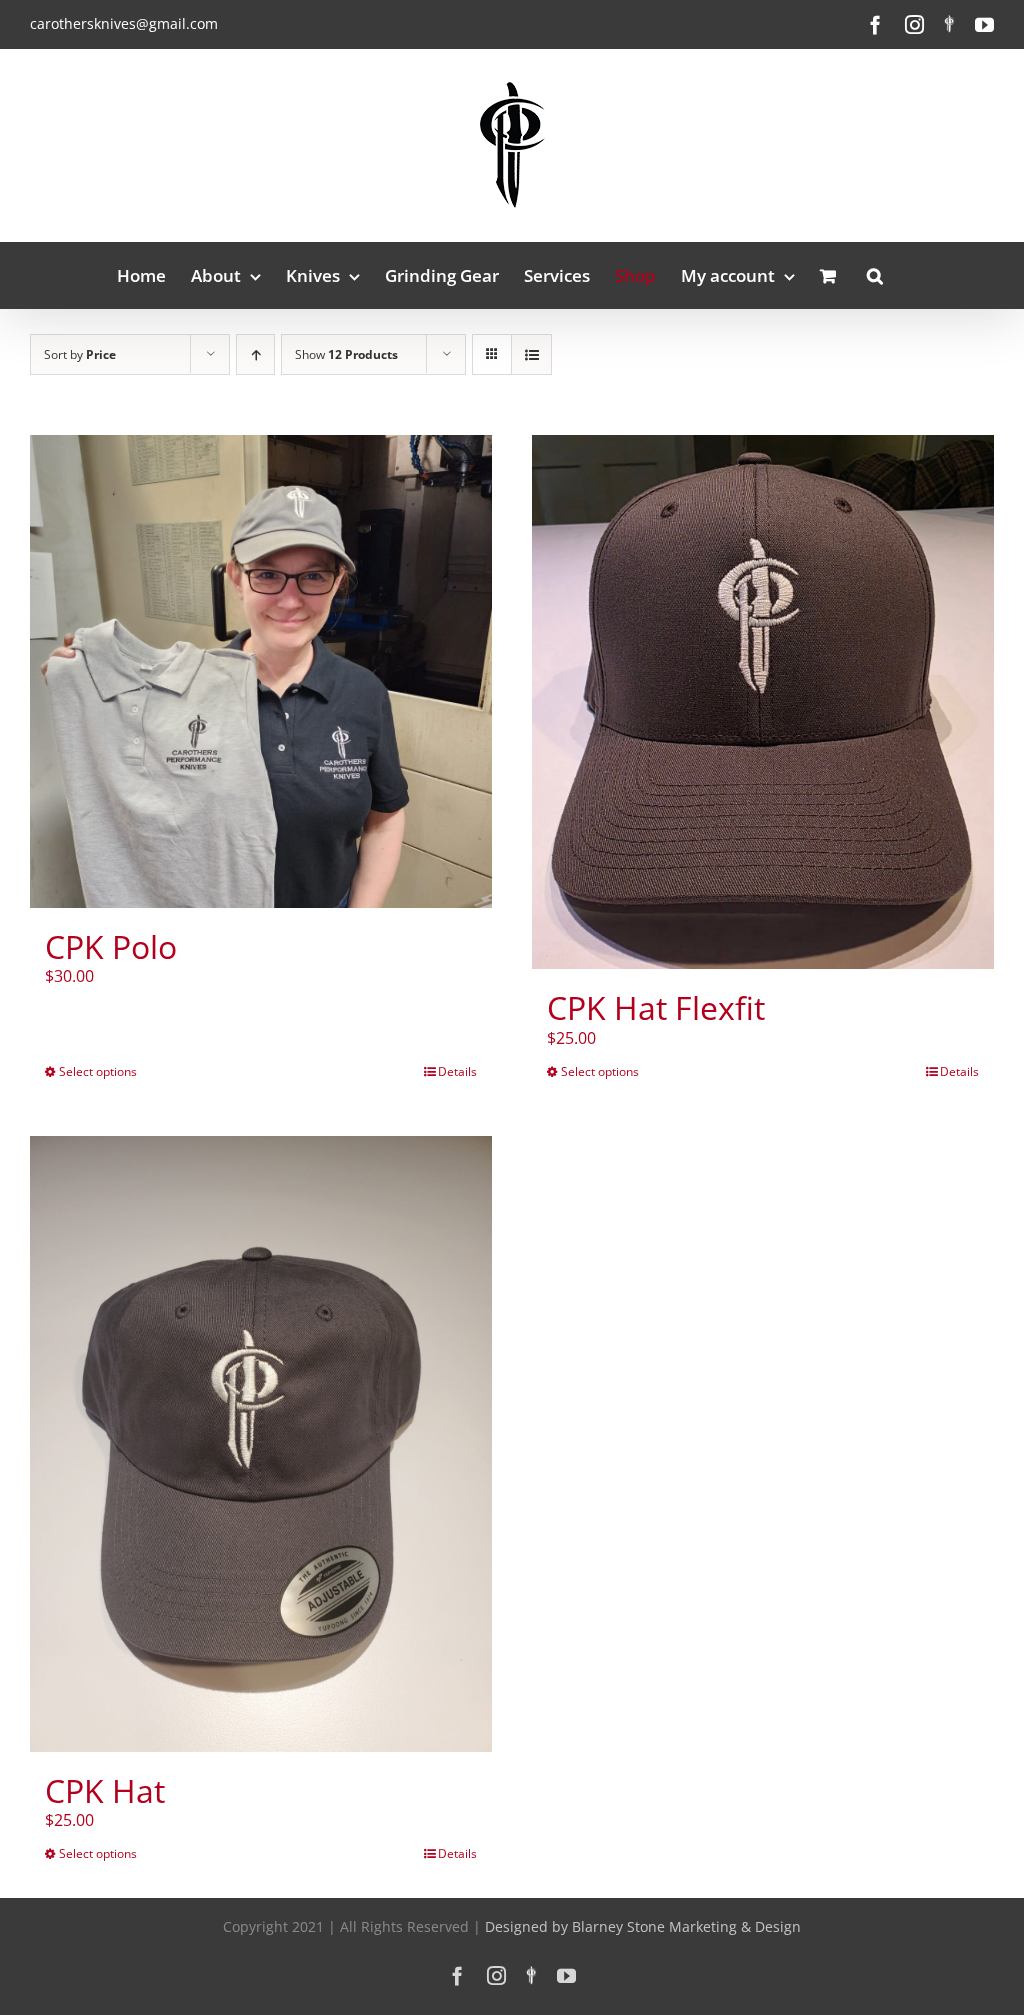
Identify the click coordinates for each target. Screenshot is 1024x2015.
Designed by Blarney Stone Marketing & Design (643, 1926)
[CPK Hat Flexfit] (763, 702)
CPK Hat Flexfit (656, 1007)
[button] (875, 275)
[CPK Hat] (261, 1444)
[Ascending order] (255, 354)
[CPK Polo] (261, 671)
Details (457, 1071)
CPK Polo (111, 946)
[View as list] (531, 354)
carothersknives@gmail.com (124, 23)
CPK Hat (105, 1790)
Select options (98, 1071)
